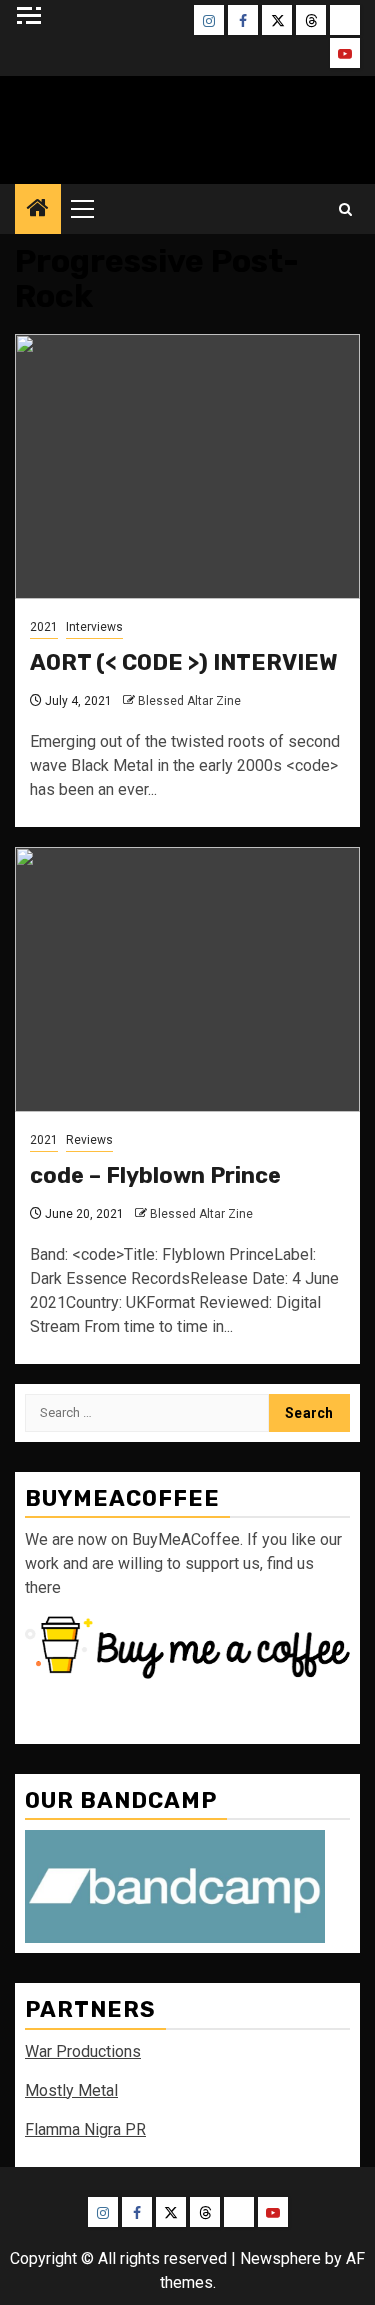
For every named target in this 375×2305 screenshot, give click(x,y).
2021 (44, 627)
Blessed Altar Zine (188, 125)
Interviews (94, 627)
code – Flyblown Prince (155, 1175)
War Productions (83, 2051)
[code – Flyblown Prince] (187, 979)
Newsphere (280, 2258)
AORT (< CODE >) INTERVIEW (183, 662)
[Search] (345, 209)
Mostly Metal (71, 2090)
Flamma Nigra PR (85, 2129)
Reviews (89, 1140)
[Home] (38, 210)
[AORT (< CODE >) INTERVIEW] (187, 466)
